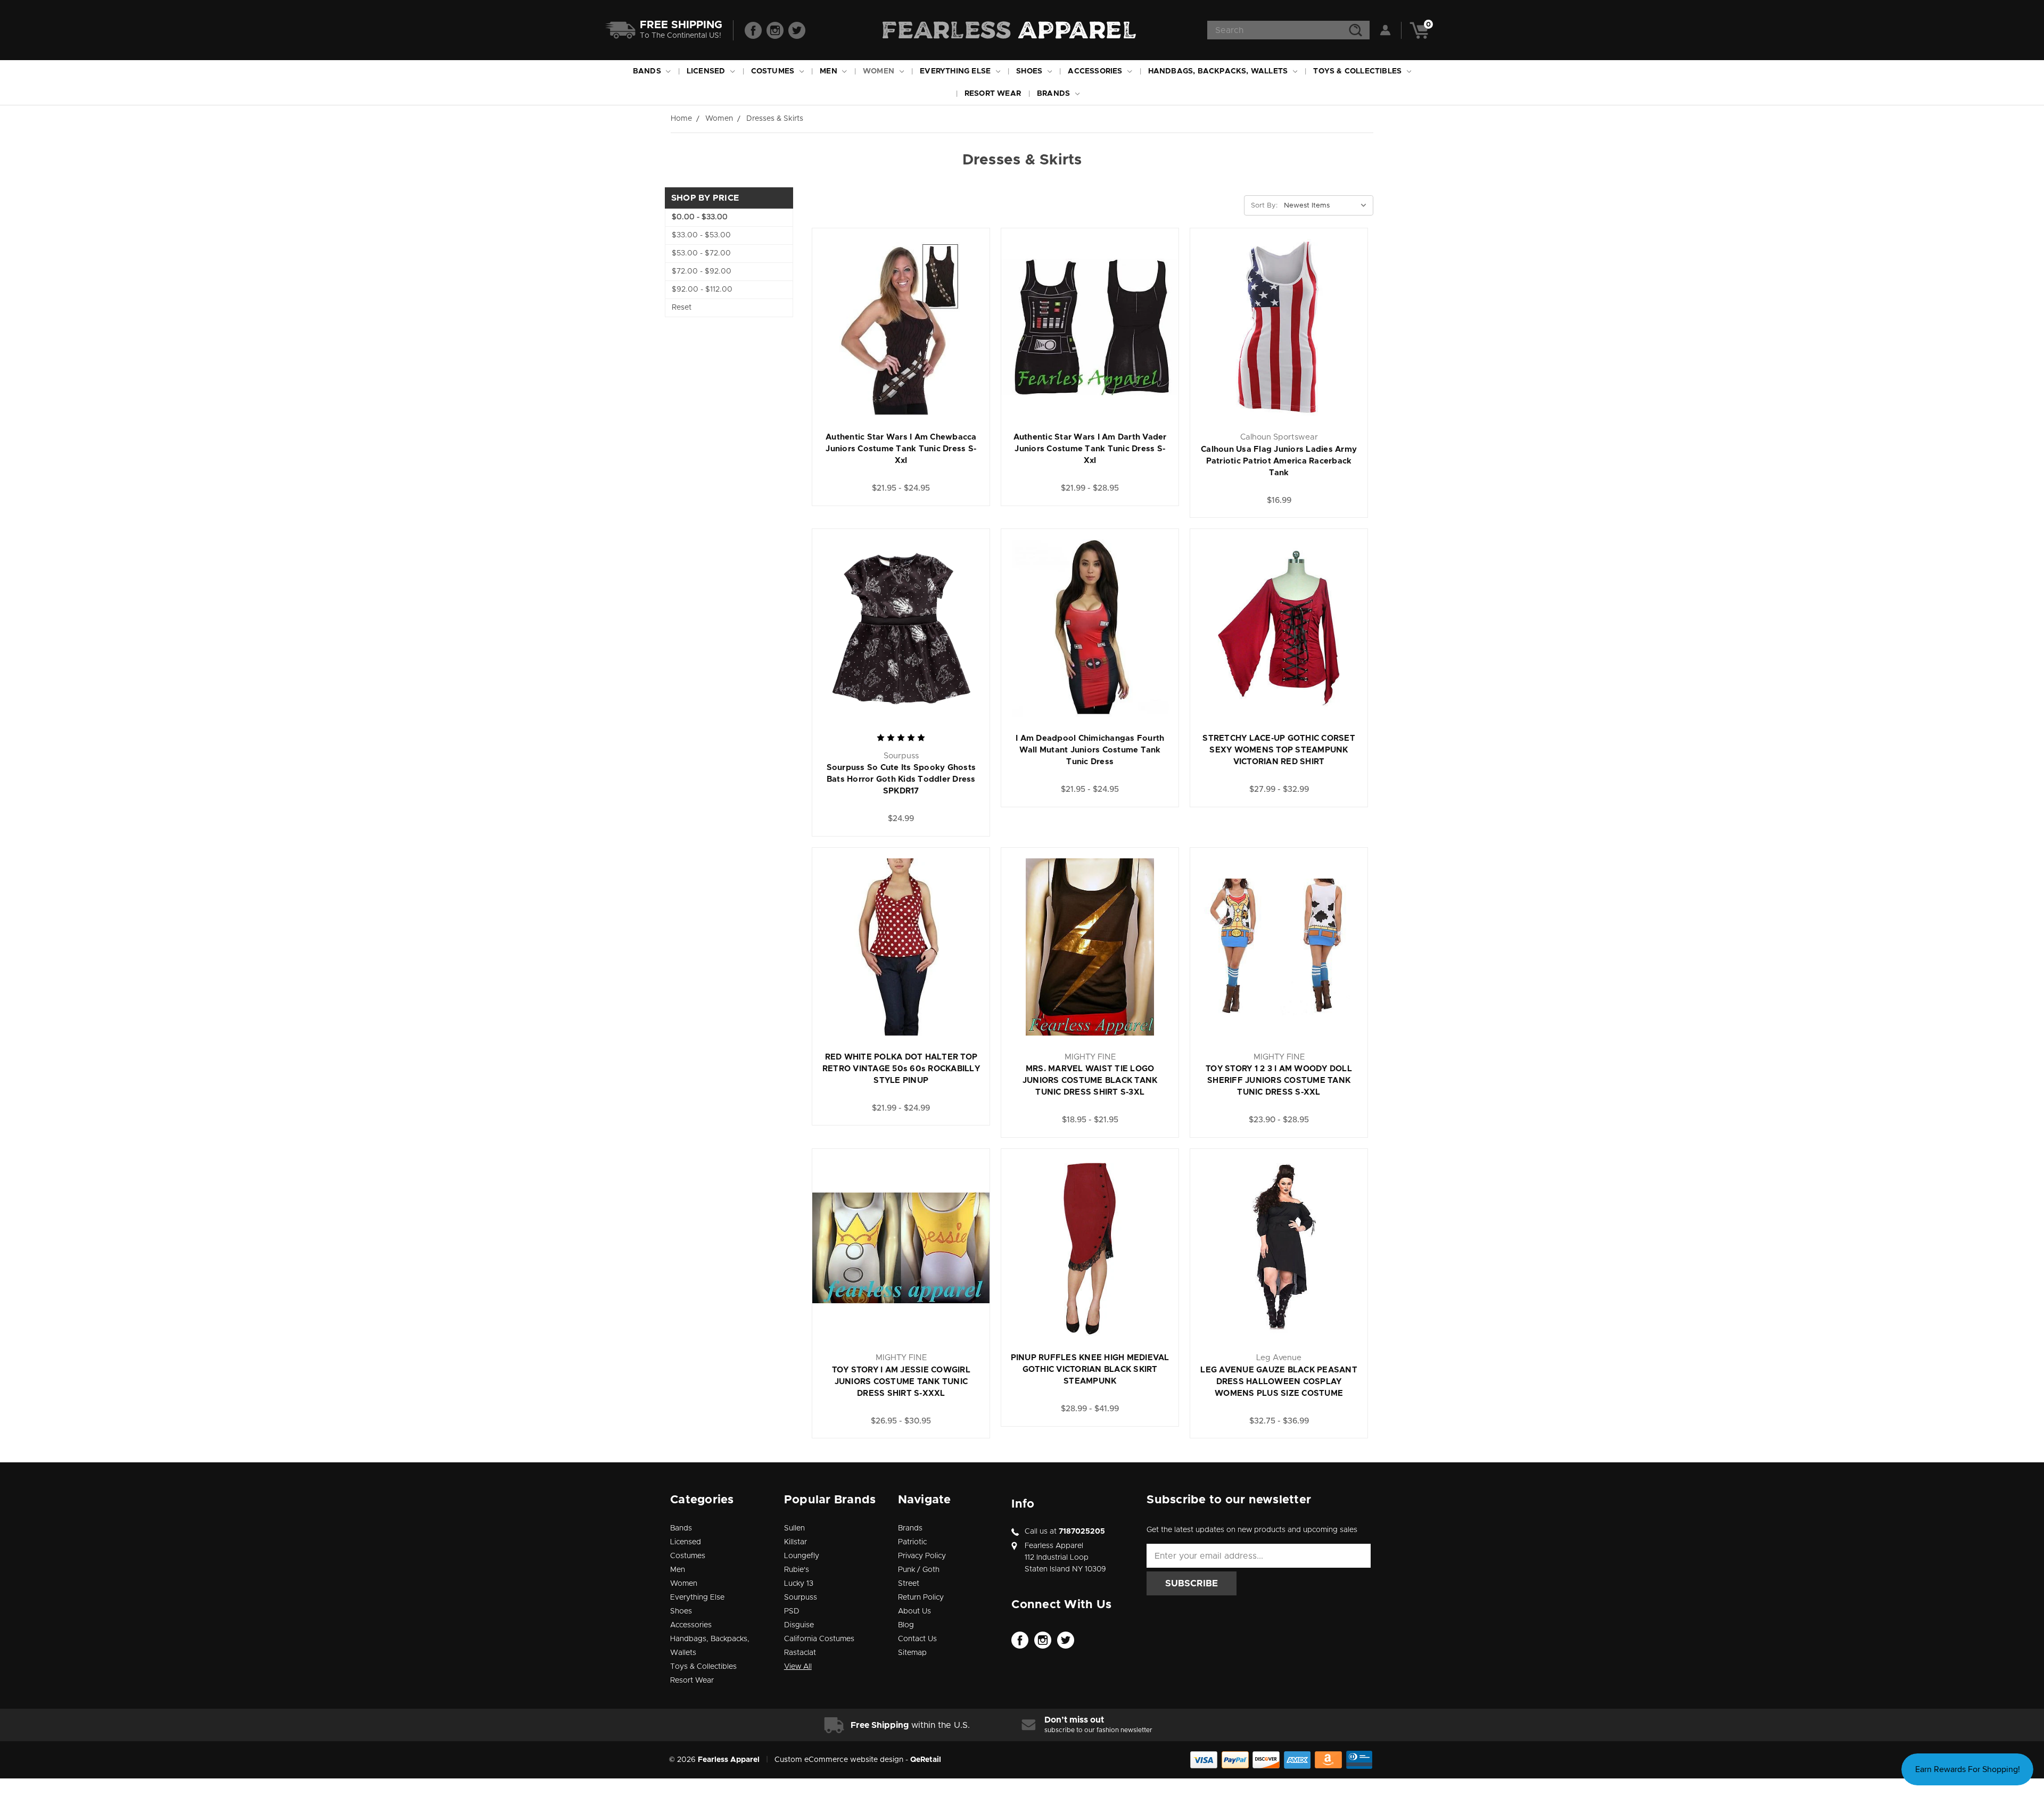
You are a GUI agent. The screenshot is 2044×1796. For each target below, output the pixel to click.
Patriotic (912, 1542)
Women (880, 71)
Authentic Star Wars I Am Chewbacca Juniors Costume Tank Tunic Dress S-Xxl (901, 449)
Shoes (1030, 71)
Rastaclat (800, 1653)
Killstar (796, 1542)
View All (798, 1667)
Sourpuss (801, 1598)
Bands (648, 71)
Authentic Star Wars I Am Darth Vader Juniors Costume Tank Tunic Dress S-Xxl (1090, 449)
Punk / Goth (919, 1570)
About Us (914, 1611)
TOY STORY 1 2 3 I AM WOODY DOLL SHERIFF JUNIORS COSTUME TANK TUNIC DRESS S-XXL (1279, 1081)
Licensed (707, 71)
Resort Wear (993, 94)
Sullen (794, 1528)
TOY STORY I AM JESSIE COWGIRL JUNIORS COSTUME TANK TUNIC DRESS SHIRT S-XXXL (901, 1382)
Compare (941, 317)
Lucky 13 (799, 1584)
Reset (682, 308)
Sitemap (912, 1653)
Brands (1054, 94)
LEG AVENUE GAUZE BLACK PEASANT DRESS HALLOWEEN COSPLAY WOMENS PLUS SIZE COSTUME (1279, 1382)
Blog (906, 1625)
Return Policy (921, 1598)
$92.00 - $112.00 (702, 289)
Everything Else (956, 71)
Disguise (799, 1625)
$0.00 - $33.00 (700, 217)
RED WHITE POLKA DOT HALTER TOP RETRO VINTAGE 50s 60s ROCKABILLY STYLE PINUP (901, 1069)
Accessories (1096, 71)
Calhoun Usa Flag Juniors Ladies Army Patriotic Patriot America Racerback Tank (1279, 461)
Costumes (774, 71)
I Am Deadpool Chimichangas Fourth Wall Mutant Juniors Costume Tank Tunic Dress (1090, 750)
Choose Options (901, 340)
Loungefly (802, 1556)
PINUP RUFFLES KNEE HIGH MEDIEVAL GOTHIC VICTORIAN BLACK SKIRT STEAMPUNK (1090, 1369)
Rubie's (797, 1570)
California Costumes (819, 1639)
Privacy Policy (922, 1556)
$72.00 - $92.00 (702, 271)
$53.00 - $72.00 (701, 253)
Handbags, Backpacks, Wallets (1219, 71)
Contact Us (917, 1639)
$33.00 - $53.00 (701, 235)
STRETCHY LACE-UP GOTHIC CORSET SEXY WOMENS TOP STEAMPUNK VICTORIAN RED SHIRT (1279, 750)
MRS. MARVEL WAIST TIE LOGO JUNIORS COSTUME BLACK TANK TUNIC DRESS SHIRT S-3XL (1090, 1081)
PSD (792, 1611)
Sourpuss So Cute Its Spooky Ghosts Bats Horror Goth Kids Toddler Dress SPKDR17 (901, 779)
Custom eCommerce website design (839, 1760)
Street (909, 1584)
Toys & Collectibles (1358, 71)
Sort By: (1264, 206)
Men (830, 71)
